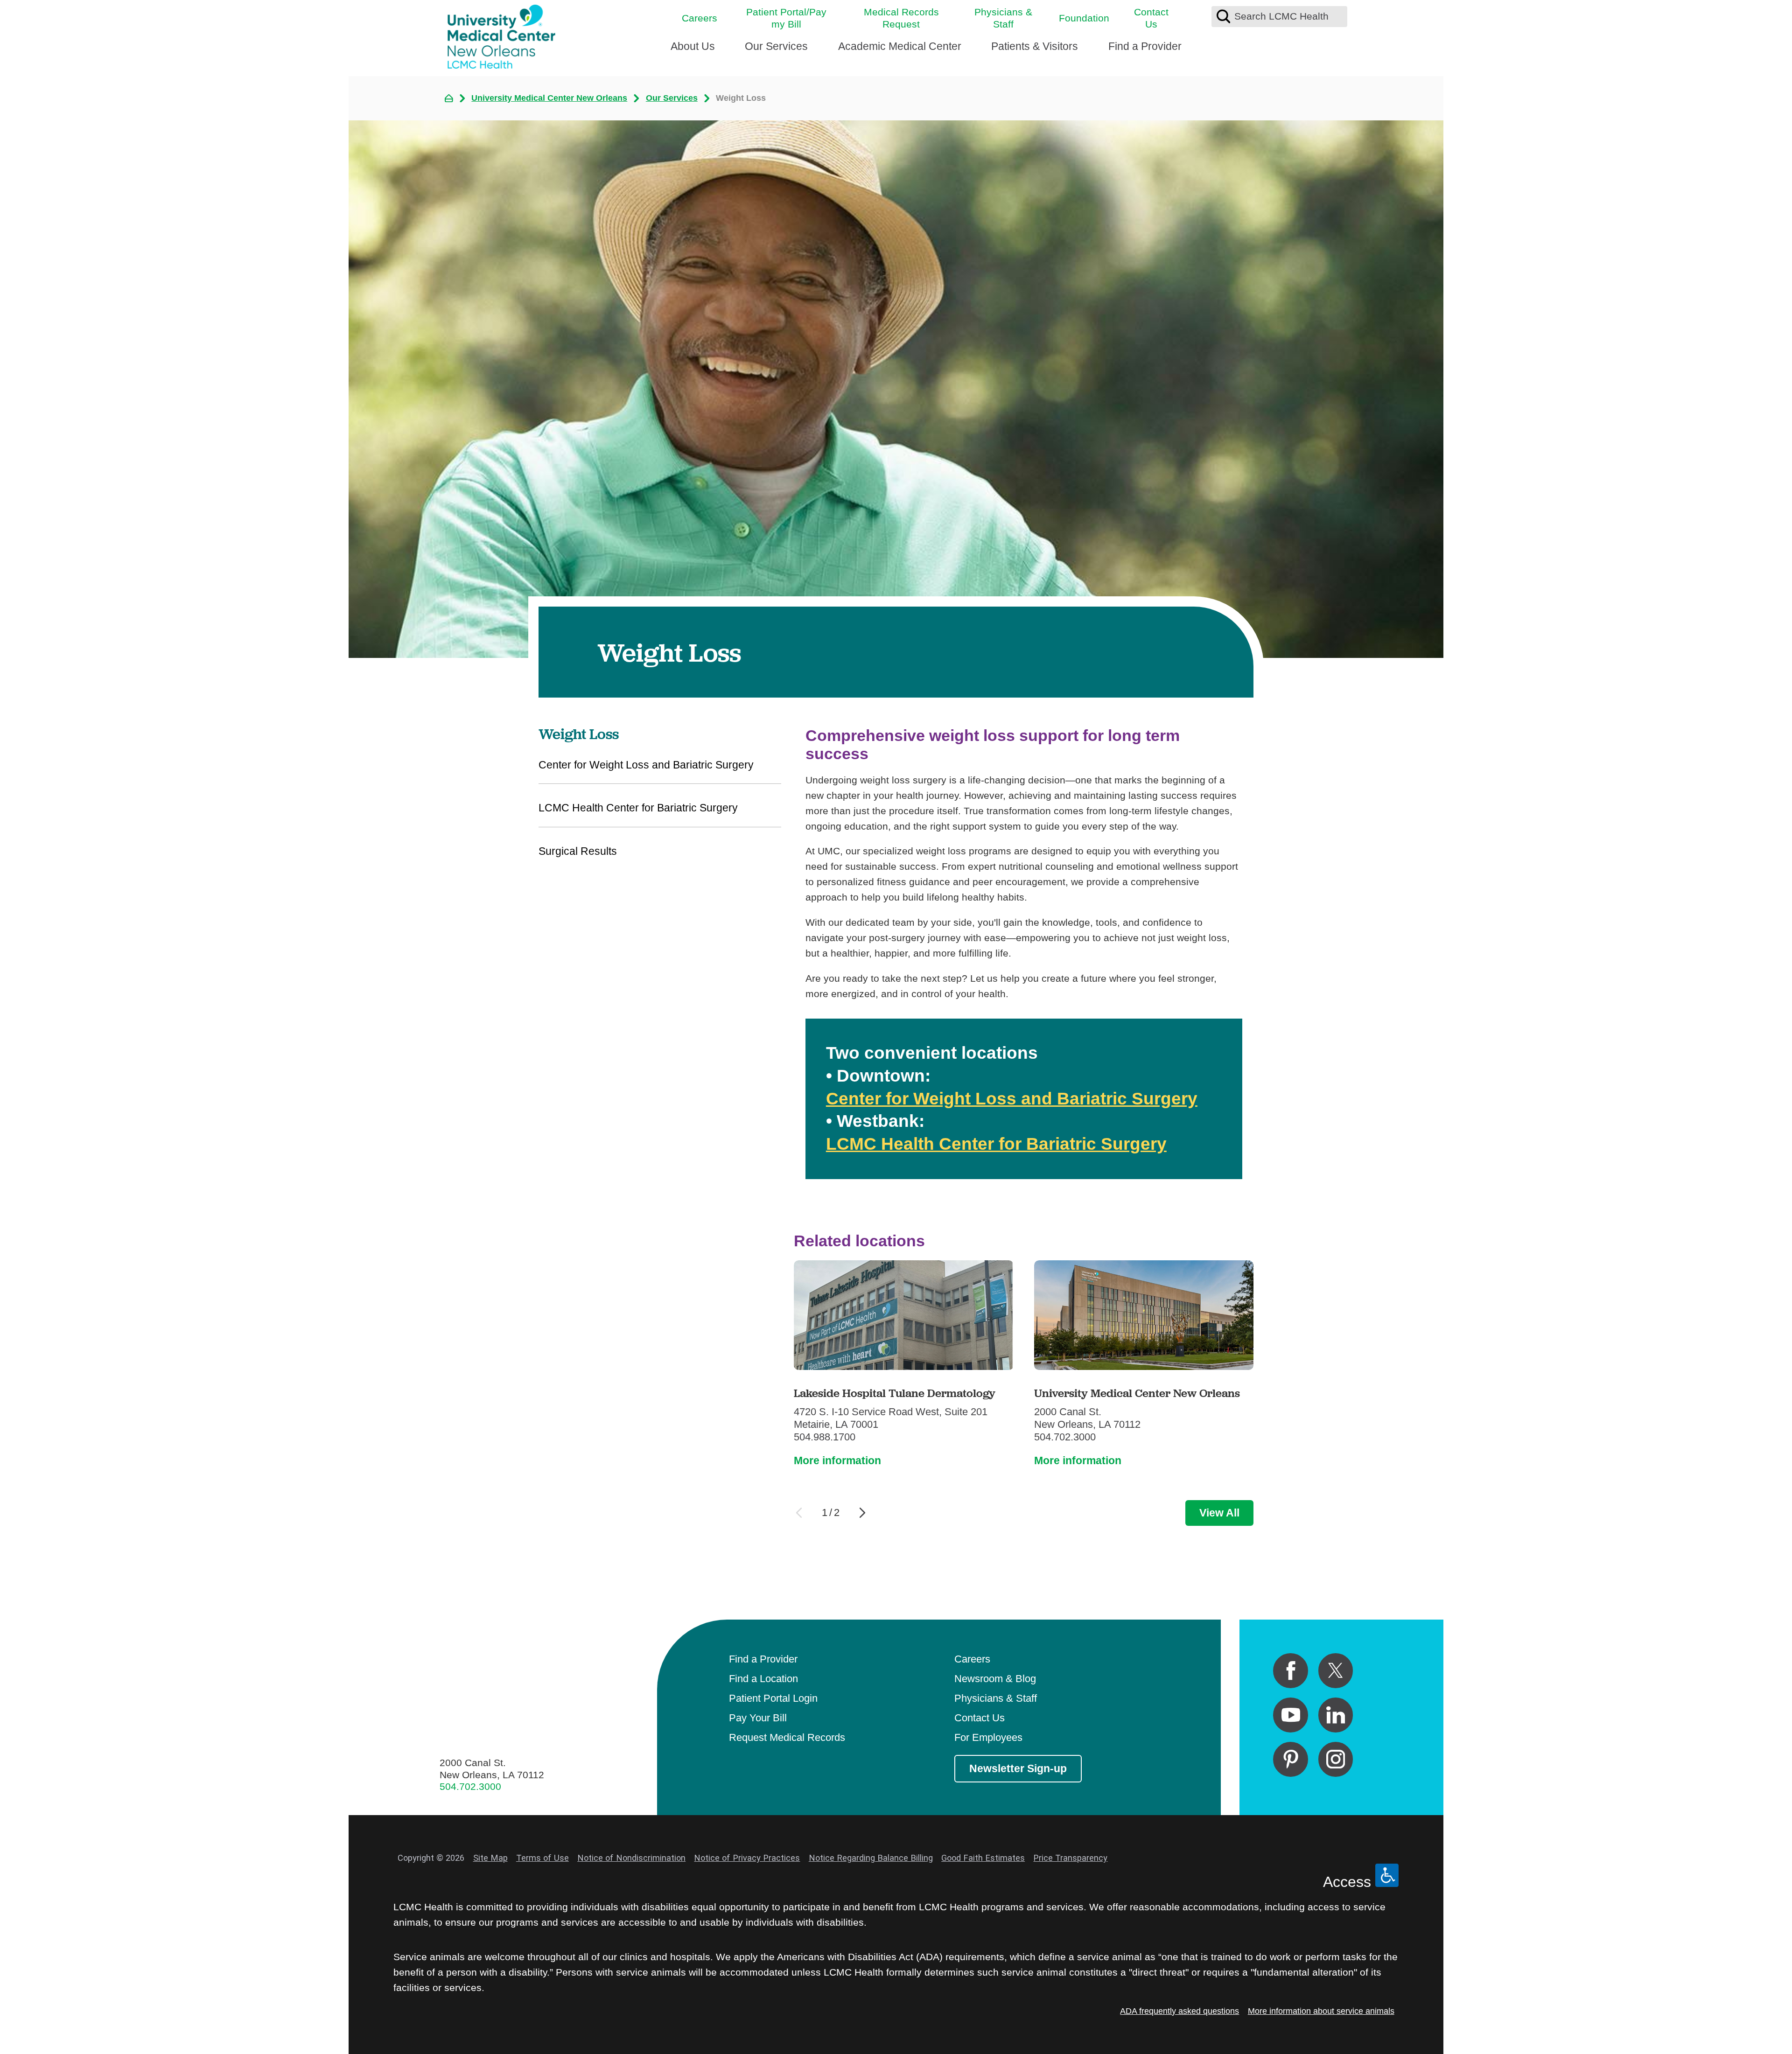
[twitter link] (1336, 1671)
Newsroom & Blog (995, 1679)
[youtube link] (1291, 1715)
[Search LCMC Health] (1223, 17)
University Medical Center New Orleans (549, 98)
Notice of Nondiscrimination (631, 1858)
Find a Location (763, 1679)
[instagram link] (1336, 1759)
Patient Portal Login (773, 1698)
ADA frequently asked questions (1179, 2011)
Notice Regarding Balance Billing (871, 1858)
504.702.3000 (470, 1786)
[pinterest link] (1291, 1759)
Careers (700, 18)
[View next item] (862, 1513)
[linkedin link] (1336, 1715)
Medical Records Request (901, 18)
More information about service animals (1321, 2011)
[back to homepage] (449, 98)
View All (1219, 1513)
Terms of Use (542, 1858)
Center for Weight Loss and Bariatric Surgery (1012, 1099)
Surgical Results (578, 851)
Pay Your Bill (758, 1718)
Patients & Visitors (1035, 46)
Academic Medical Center (900, 46)
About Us (693, 46)
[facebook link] (1291, 1671)
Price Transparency (1070, 1858)
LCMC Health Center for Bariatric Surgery (996, 1144)
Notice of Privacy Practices (747, 1858)
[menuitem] (693, 51)
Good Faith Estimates (983, 1858)
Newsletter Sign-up (1018, 1768)
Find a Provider (1145, 46)
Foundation (1084, 18)
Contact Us (1151, 18)
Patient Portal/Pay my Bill (786, 18)
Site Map (490, 1858)
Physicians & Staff (1003, 18)
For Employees (988, 1737)
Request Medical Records (787, 1737)
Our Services (776, 46)
